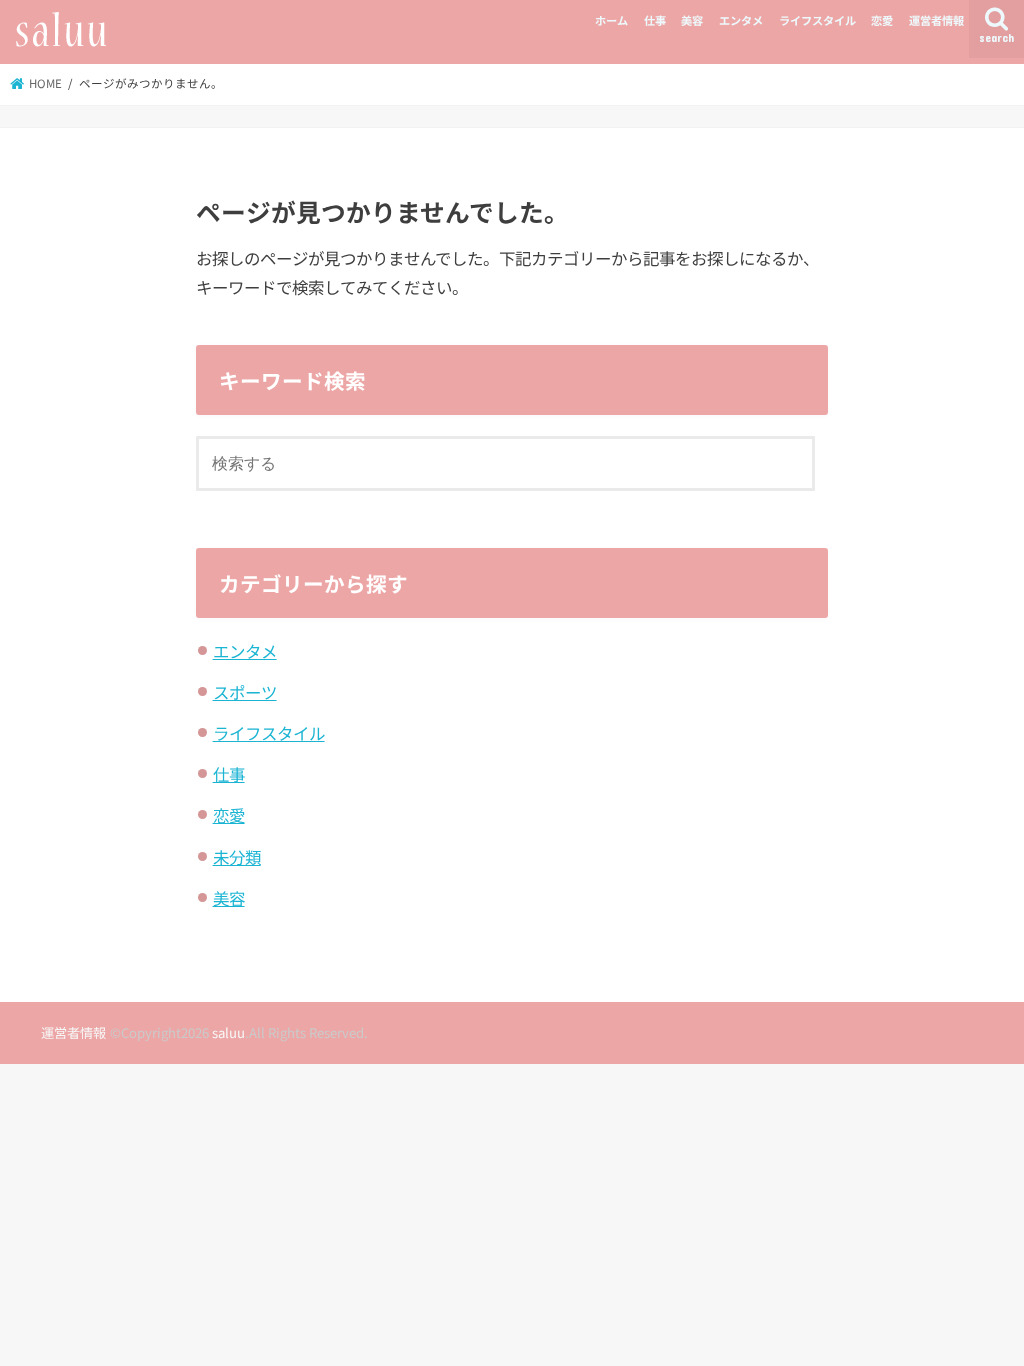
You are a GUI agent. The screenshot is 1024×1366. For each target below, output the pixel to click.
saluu (228, 1032)
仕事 (655, 20)
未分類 (237, 857)
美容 (692, 20)
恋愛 (882, 20)
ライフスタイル (817, 20)
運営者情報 (936, 20)
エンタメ (741, 20)
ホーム (611, 20)
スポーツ (245, 692)
